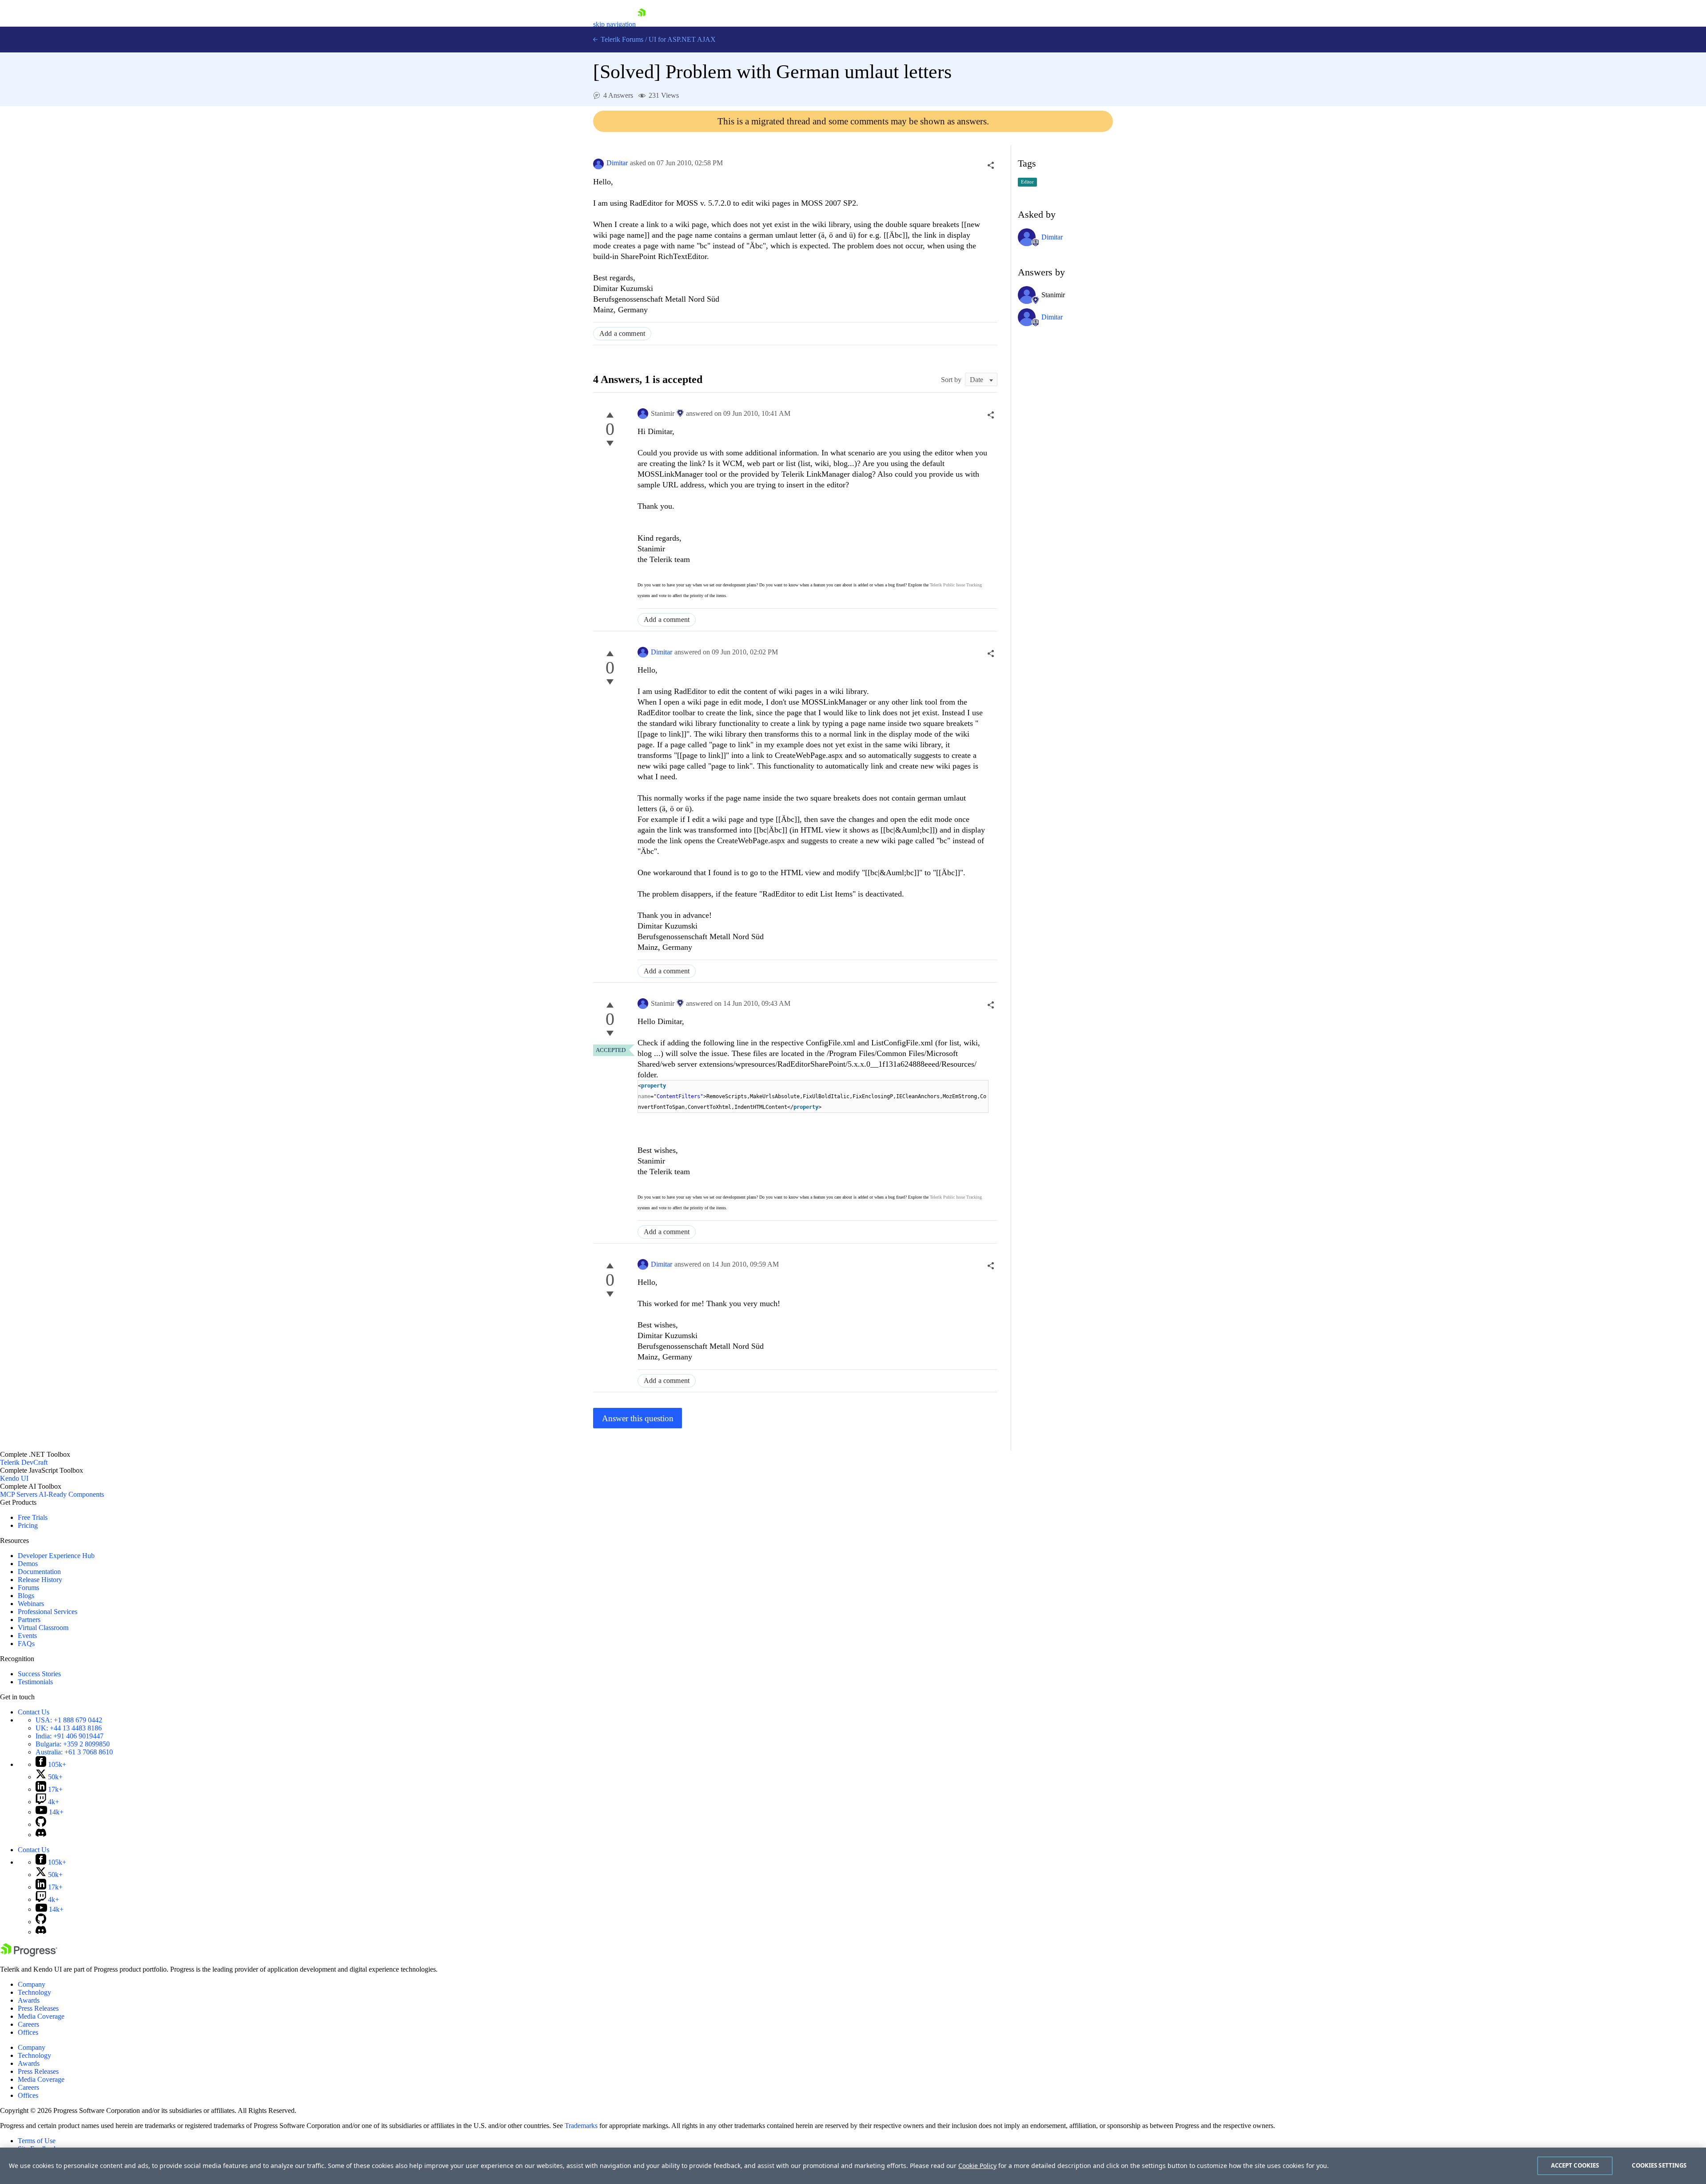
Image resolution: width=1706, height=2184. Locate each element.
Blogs (26, 1596)
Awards (29, 2000)
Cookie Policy (977, 2166)
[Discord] (41, 1835)
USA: (69, 1720)
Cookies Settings (1659, 2165)
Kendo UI (14, 1478)
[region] (853, 2166)
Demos (28, 1564)
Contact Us (34, 1712)
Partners (29, 1620)
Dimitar (617, 163)
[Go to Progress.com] (29, 1954)
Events (27, 1636)
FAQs (26, 1644)
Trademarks (581, 2126)
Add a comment (622, 333)
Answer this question (638, 1418)
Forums (28, 1588)
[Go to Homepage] (642, 24)
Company (32, 1984)
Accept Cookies (1575, 2165)
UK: (69, 1728)
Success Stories (39, 1674)
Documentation (39, 1572)
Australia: (74, 1752)
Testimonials (35, 1682)
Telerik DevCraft (24, 1462)
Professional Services (48, 1612)
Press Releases (38, 2008)
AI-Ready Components (71, 1494)
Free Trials (33, 1517)
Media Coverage (41, 2016)
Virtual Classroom (43, 1628)
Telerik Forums (621, 39)
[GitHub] (41, 1824)
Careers (28, 2024)
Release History (40, 1580)
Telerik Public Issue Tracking (956, 585)
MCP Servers (19, 1494)
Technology (34, 1992)
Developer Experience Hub (56, 1556)
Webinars (31, 1604)
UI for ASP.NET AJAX (682, 39)
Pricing (28, 1525)
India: (70, 1736)
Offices (28, 2032)
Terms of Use (37, 2141)
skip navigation (614, 24)
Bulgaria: (73, 1744)
